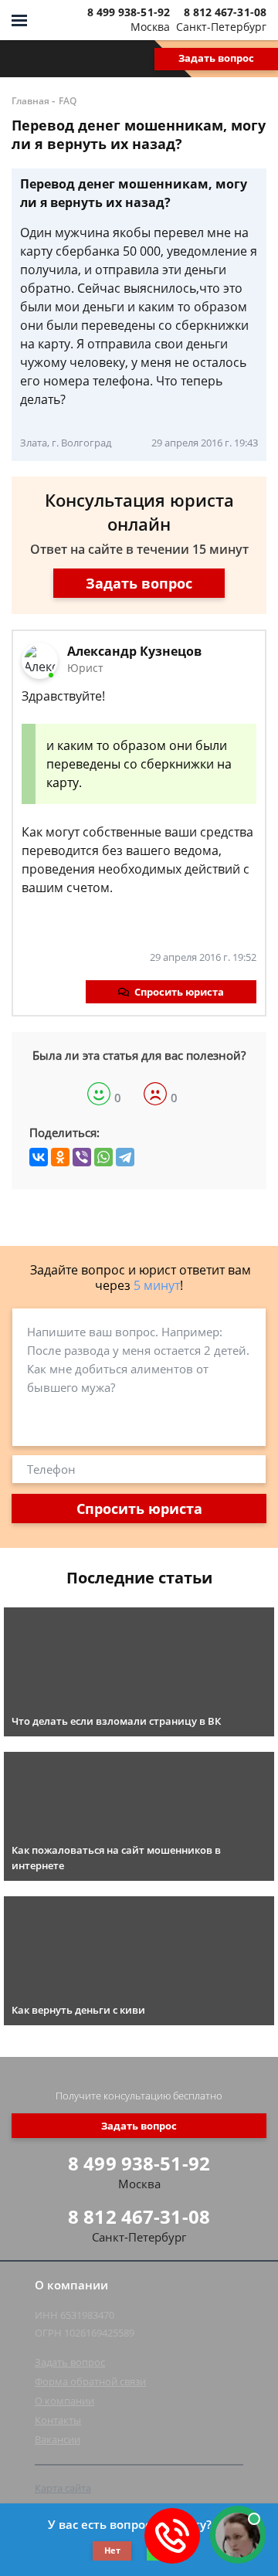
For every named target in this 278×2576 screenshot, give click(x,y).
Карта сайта (63, 2488)
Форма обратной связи (90, 2381)
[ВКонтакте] (39, 1157)
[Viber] (82, 1157)
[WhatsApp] (103, 1157)
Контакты (58, 2420)
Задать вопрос (216, 58)
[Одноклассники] (60, 1157)
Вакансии (58, 2439)
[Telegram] (125, 1157)
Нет (112, 2550)
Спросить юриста (179, 992)
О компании (64, 2401)
